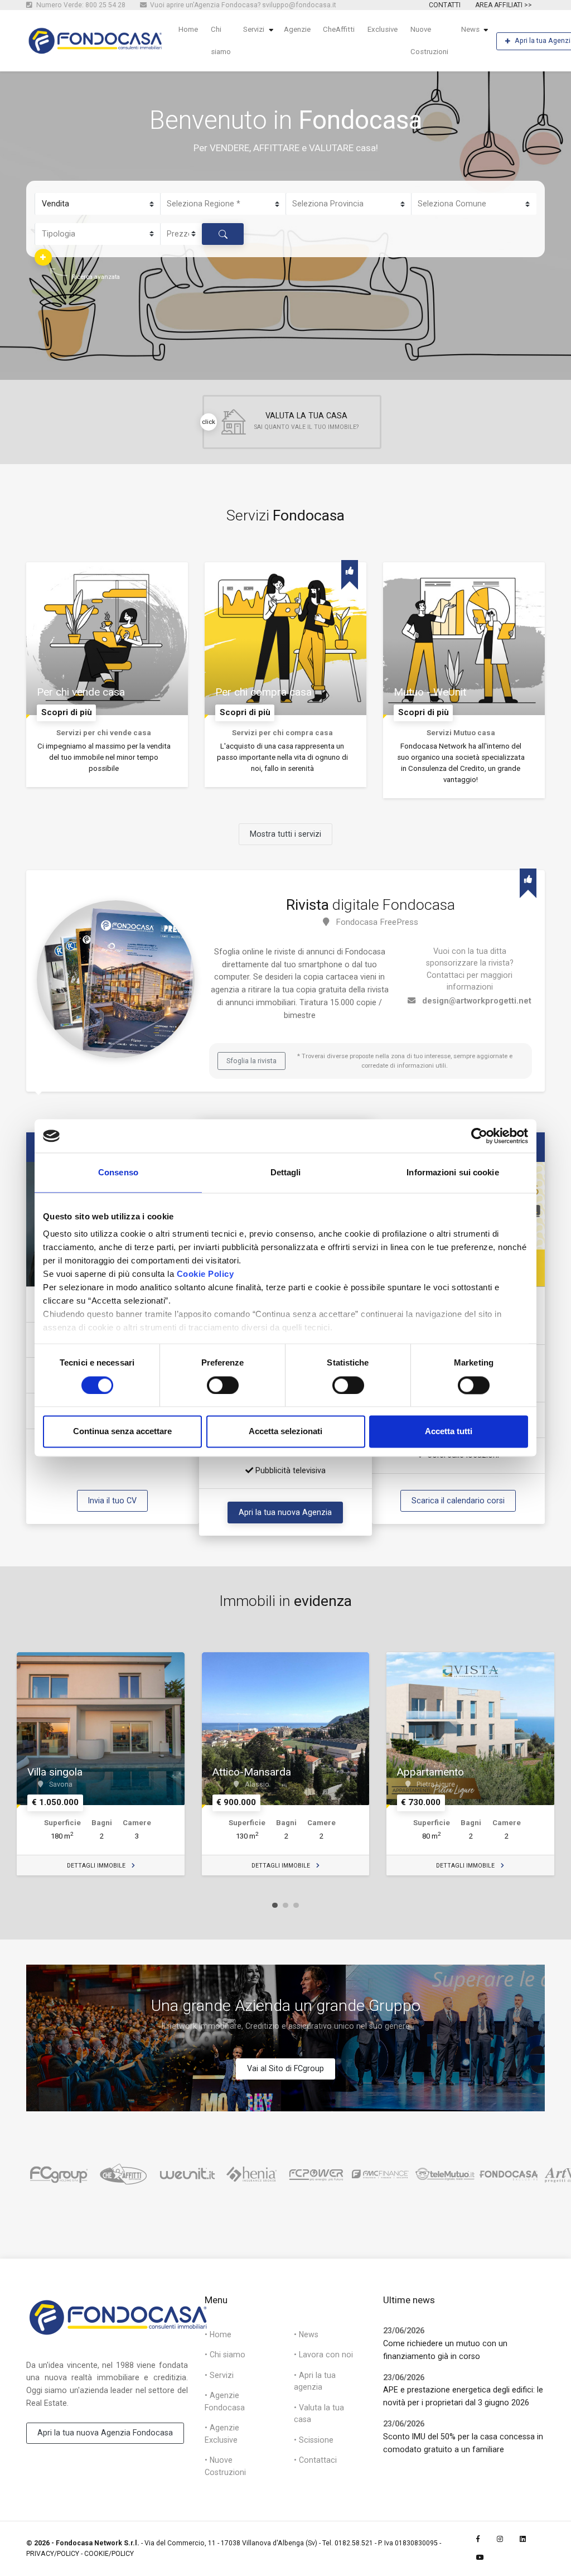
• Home (218, 2334)
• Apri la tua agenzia (315, 2381)
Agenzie (297, 29)
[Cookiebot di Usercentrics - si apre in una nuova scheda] (479, 1136)
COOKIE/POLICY (109, 2554)
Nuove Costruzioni (429, 40)
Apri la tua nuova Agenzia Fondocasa (105, 2433)
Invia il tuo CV (112, 1501)
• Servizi (219, 2375)
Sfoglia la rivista (251, 1061)
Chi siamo (221, 40)
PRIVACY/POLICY (53, 2554)
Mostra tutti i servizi (285, 834)
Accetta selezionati (285, 1432)
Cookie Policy (205, 1274)
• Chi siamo (225, 2355)
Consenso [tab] (118, 1172)
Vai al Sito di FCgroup (285, 2068)
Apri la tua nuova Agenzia (285, 1512)
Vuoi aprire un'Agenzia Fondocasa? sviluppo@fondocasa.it (242, 5)
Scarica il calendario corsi (458, 1501)
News (470, 29)
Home (188, 29)
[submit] (223, 234)
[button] (43, 257)
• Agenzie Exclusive (222, 2433)
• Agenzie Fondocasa (225, 2401)
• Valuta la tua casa (319, 2413)
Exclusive (383, 29)
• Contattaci (315, 2460)
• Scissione (314, 2440)
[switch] (223, 1385)
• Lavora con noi (323, 2355)
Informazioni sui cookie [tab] (453, 1172)
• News (306, 2334)
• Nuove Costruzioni (225, 2466)
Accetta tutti (449, 1432)
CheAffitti (339, 29)
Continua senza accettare (122, 1432)
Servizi (254, 29)
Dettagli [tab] (286, 1172)
